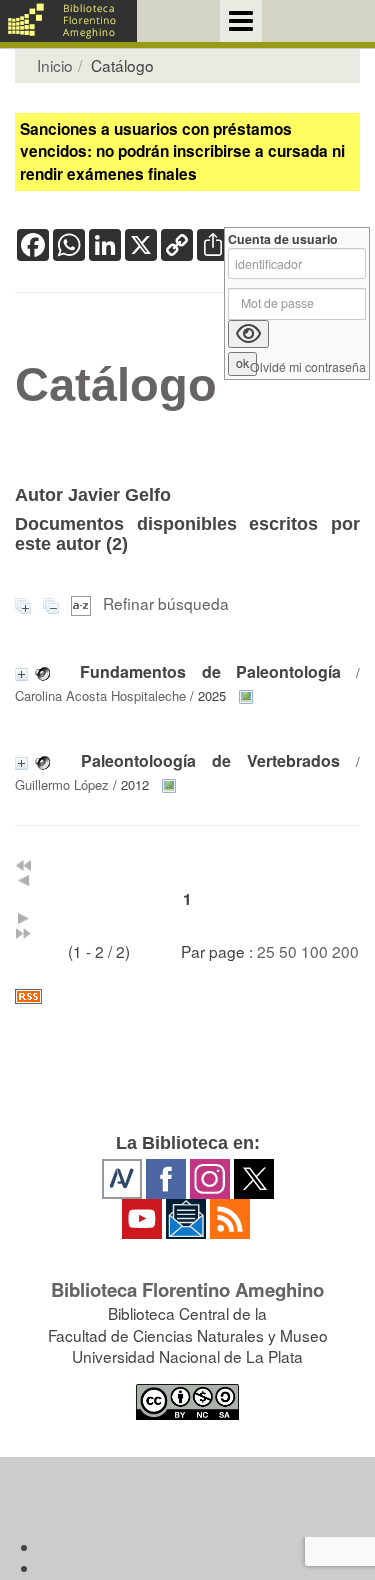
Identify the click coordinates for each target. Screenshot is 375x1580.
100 (314, 951)
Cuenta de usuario (283, 239)
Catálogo (116, 385)
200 (345, 951)
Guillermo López (62, 784)
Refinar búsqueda (166, 603)
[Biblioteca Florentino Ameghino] (68, 21)
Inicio (55, 65)
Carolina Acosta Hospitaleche (100, 695)
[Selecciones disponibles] (83, 603)
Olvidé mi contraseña (308, 367)
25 (266, 951)
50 (288, 951)
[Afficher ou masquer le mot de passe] (248, 334)
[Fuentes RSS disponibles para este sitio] (187, 996)
